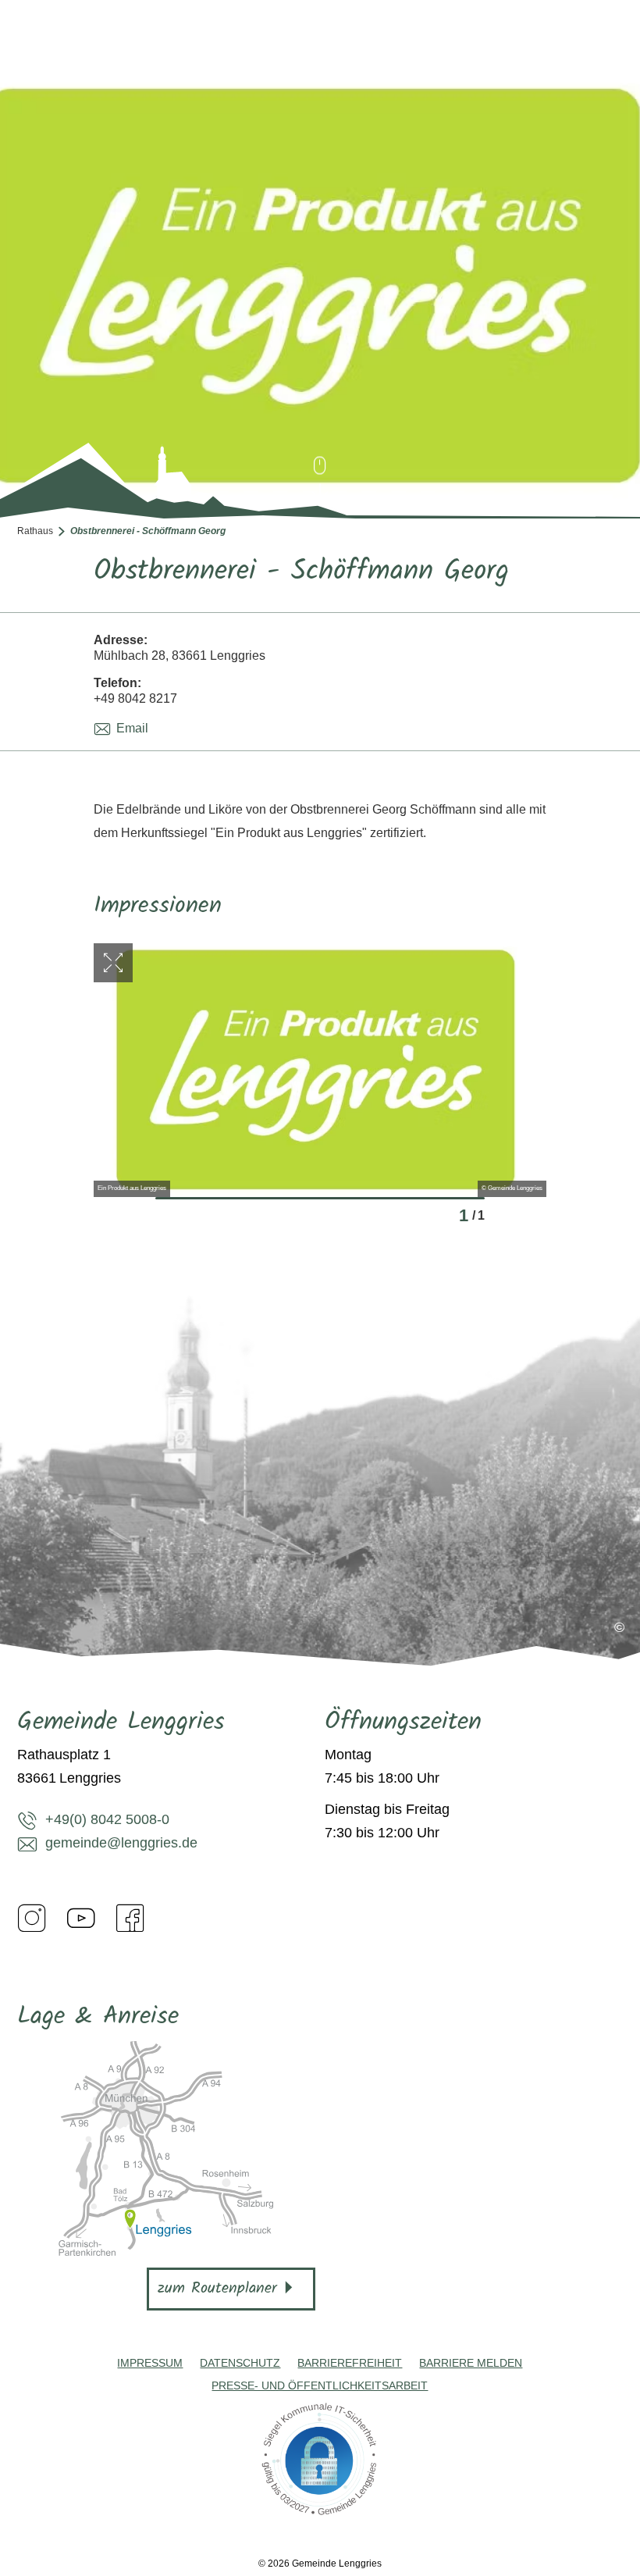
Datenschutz (240, 2363)
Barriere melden (471, 2363)
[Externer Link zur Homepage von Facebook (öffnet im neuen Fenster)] (130, 1918)
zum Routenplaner (217, 2289)
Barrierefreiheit (350, 2363)
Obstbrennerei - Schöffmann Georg (148, 531)
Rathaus (35, 531)
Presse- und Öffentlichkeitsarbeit (320, 2385)
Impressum (150, 2363)
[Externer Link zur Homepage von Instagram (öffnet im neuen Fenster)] (32, 1918)
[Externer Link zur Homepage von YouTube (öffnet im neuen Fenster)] (81, 1918)
